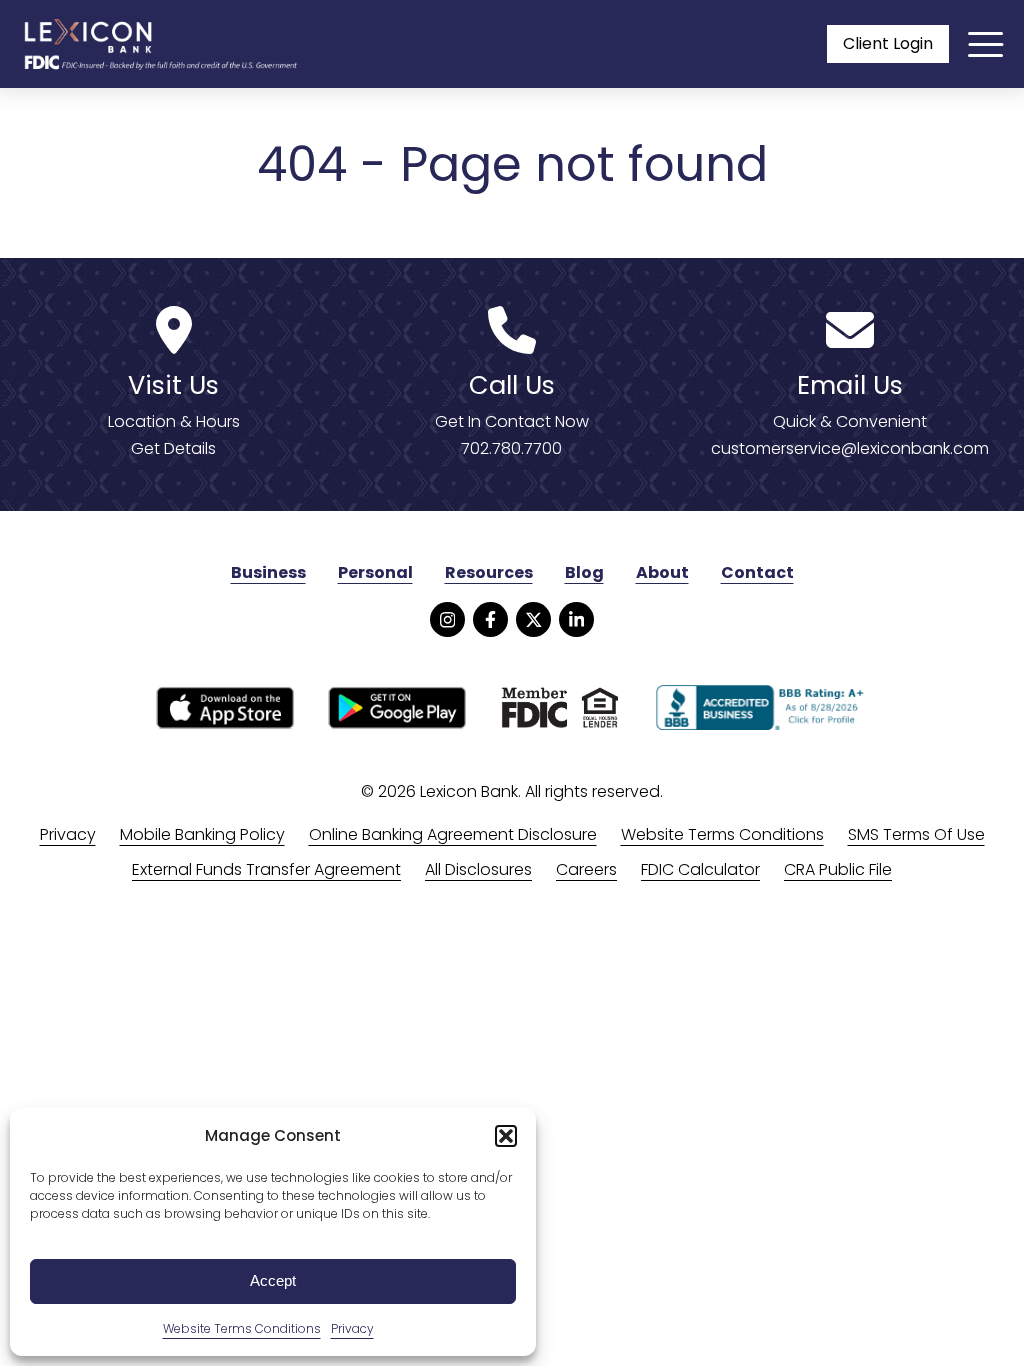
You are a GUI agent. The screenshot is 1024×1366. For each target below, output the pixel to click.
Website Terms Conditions (242, 1328)
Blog (584, 572)
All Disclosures (478, 869)
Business (268, 572)
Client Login (888, 43)
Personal (375, 572)
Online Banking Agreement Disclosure (453, 834)
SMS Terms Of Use (916, 834)
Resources (489, 572)
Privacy (352, 1328)
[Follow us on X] (533, 619)
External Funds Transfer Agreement (266, 869)
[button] (506, 1136)
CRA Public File (838, 869)
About (662, 572)
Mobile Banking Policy (202, 834)
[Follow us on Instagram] (447, 619)
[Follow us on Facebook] (490, 619)
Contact (757, 572)
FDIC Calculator (700, 869)
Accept (273, 1280)
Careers (586, 869)
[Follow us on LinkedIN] (576, 619)
